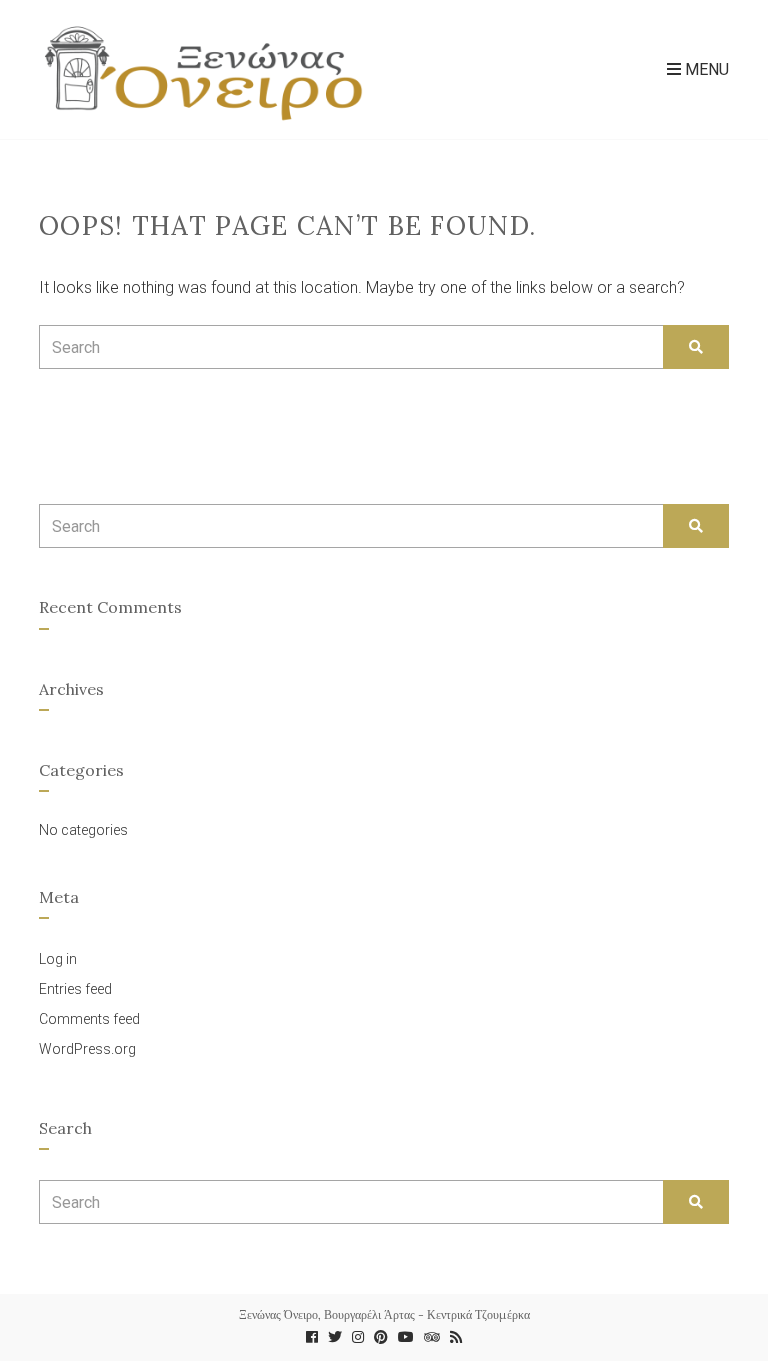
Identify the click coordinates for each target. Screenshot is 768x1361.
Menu (705, 69)
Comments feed (89, 1019)
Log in (58, 959)
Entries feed (75, 989)
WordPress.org (87, 1049)
